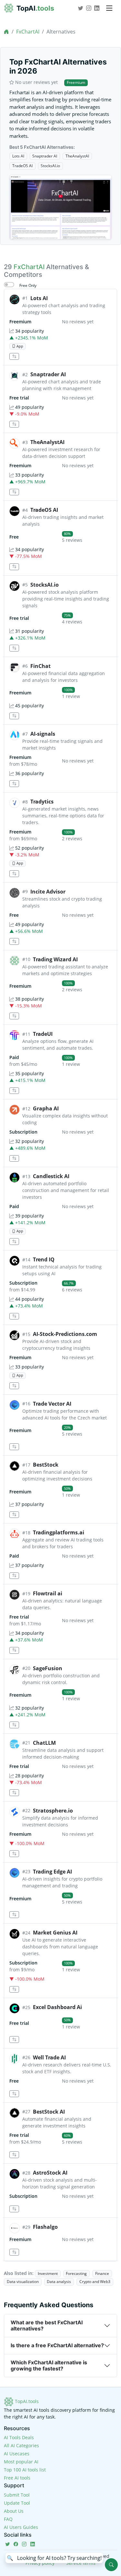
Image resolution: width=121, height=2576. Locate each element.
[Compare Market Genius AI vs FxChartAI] (14, 1990)
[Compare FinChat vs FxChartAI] (14, 716)
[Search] (111, 2565)
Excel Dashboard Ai (57, 2007)
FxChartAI (28, 32)
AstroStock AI (50, 2173)
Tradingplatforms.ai (59, 1532)
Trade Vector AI (52, 1404)
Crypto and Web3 (95, 2282)
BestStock (46, 1465)
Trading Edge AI (52, 1872)
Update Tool (17, 2503)
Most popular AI (21, 2462)
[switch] (9, 285)
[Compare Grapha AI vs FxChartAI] (14, 1159)
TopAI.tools (26, 2401)
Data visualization (23, 2282)
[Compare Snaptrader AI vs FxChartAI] (14, 424)
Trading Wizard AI (55, 959)
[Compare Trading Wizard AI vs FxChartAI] (14, 1016)
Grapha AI (46, 1108)
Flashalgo (45, 2227)
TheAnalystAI (77, 156)
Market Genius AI (55, 1933)
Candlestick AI (51, 1176)
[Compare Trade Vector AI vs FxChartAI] (14, 1447)
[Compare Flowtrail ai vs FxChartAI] (14, 1650)
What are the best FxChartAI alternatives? (47, 2325)
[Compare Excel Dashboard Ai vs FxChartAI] (14, 2040)
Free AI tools (17, 2478)
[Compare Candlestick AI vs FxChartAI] (14, 1242)
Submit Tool (17, 2495)
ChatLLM (44, 1743)
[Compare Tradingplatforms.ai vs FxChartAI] (14, 1576)
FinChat (40, 666)
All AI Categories (21, 2445)
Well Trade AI (49, 2057)
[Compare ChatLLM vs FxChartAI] (14, 1793)
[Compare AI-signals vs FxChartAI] (14, 784)
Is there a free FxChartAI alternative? (57, 2345)
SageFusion (48, 1668)
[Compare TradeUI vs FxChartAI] (14, 1091)
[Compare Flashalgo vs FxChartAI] (14, 2252)
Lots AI (18, 156)
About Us (14, 2511)
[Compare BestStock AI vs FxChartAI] (14, 2155)
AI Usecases (17, 2454)
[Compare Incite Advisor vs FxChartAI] (14, 941)
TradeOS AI (22, 166)
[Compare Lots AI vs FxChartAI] (14, 356)
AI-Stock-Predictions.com (65, 1334)
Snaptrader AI (45, 156)
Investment (48, 2273)
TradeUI (43, 1034)
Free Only (28, 285)
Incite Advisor (48, 892)
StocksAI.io (50, 166)
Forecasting (76, 2273)
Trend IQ (44, 1259)
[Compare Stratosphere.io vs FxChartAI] (14, 1854)
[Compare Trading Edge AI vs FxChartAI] (14, 1915)
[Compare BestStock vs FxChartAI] (14, 1515)
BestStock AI (49, 2112)
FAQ (8, 2519)
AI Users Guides (21, 2527)
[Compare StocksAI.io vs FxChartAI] (14, 648)
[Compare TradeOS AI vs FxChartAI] (14, 567)
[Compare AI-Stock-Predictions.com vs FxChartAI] (14, 1386)
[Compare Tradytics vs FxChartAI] (14, 874)
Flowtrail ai (48, 1593)
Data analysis (59, 2282)
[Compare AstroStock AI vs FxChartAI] (14, 2209)
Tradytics (42, 802)
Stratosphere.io (53, 1811)
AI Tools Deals (19, 2437)
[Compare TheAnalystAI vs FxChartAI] (14, 492)
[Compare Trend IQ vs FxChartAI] (14, 1316)
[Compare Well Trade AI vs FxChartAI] (14, 2094)
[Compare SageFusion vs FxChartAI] (14, 1725)
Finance (102, 2273)
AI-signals (43, 734)
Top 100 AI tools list (25, 2470)
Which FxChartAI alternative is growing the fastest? (49, 2365)
